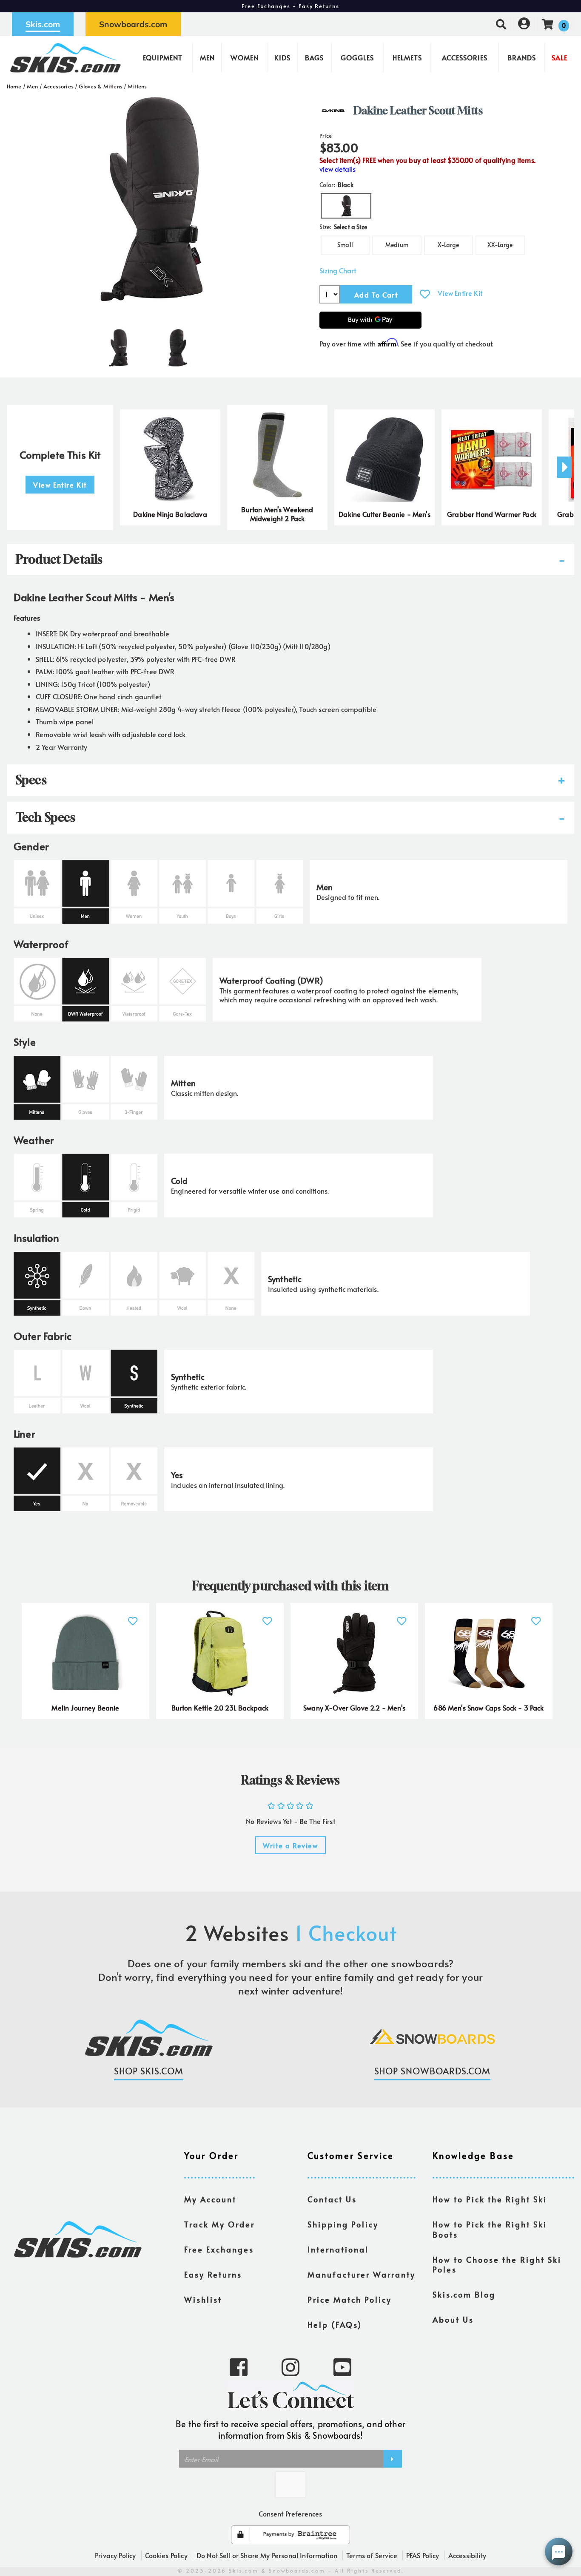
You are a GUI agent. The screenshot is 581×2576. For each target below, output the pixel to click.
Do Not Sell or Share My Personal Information (267, 2555)
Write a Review (290, 1845)
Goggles (357, 57)
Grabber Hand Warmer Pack (492, 514)
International (338, 2250)
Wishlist (203, 2300)
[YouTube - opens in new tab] (342, 2366)
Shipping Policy (343, 2224)
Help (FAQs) (335, 2325)
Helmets (407, 57)
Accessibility (467, 2555)
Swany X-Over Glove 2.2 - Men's (354, 1708)
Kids (282, 57)
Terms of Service (372, 2555)
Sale (560, 57)
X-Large (448, 245)
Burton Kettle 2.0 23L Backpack (220, 1708)
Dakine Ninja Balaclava (170, 514)
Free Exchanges (219, 2250)
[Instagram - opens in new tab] (290, 2366)
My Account (210, 2199)
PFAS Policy (423, 2555)
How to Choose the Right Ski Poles (497, 2265)
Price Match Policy (350, 2300)
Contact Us (332, 2199)
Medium (397, 245)
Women (245, 57)
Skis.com (43, 24)
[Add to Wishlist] (425, 294)
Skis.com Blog (464, 2295)
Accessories (465, 57)
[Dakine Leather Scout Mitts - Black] (118, 344)
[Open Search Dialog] (501, 24)
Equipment (163, 57)
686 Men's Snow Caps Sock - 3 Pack (488, 1708)
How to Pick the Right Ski (490, 2199)
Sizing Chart (338, 271)
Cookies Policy (166, 2555)
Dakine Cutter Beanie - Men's (384, 514)
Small (345, 245)
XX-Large (500, 245)
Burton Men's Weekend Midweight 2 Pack (277, 514)
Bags (314, 57)
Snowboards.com (133, 24)
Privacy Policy (115, 2555)
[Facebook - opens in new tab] (239, 2366)
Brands (522, 57)
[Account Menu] (524, 24)
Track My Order (219, 2224)
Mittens (137, 86)
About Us (453, 2320)
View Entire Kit (460, 293)
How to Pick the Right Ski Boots (490, 2230)
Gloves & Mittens (101, 86)
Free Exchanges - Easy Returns (290, 6)
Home (14, 86)
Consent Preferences (290, 2514)
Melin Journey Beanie (85, 1708)
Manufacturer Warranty (362, 2275)
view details (337, 169)
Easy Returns (213, 2275)
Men (207, 57)
